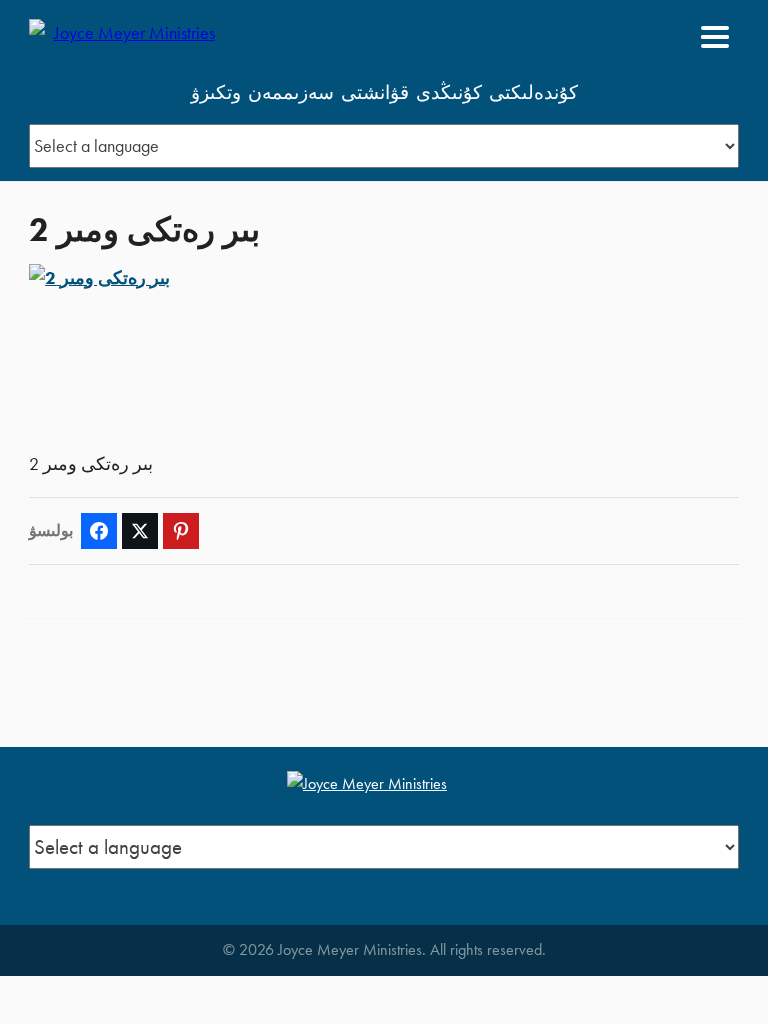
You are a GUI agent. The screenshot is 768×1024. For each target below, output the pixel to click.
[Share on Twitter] (140, 531)
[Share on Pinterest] (181, 531)
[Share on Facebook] (99, 531)
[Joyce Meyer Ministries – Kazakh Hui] (126, 37)
